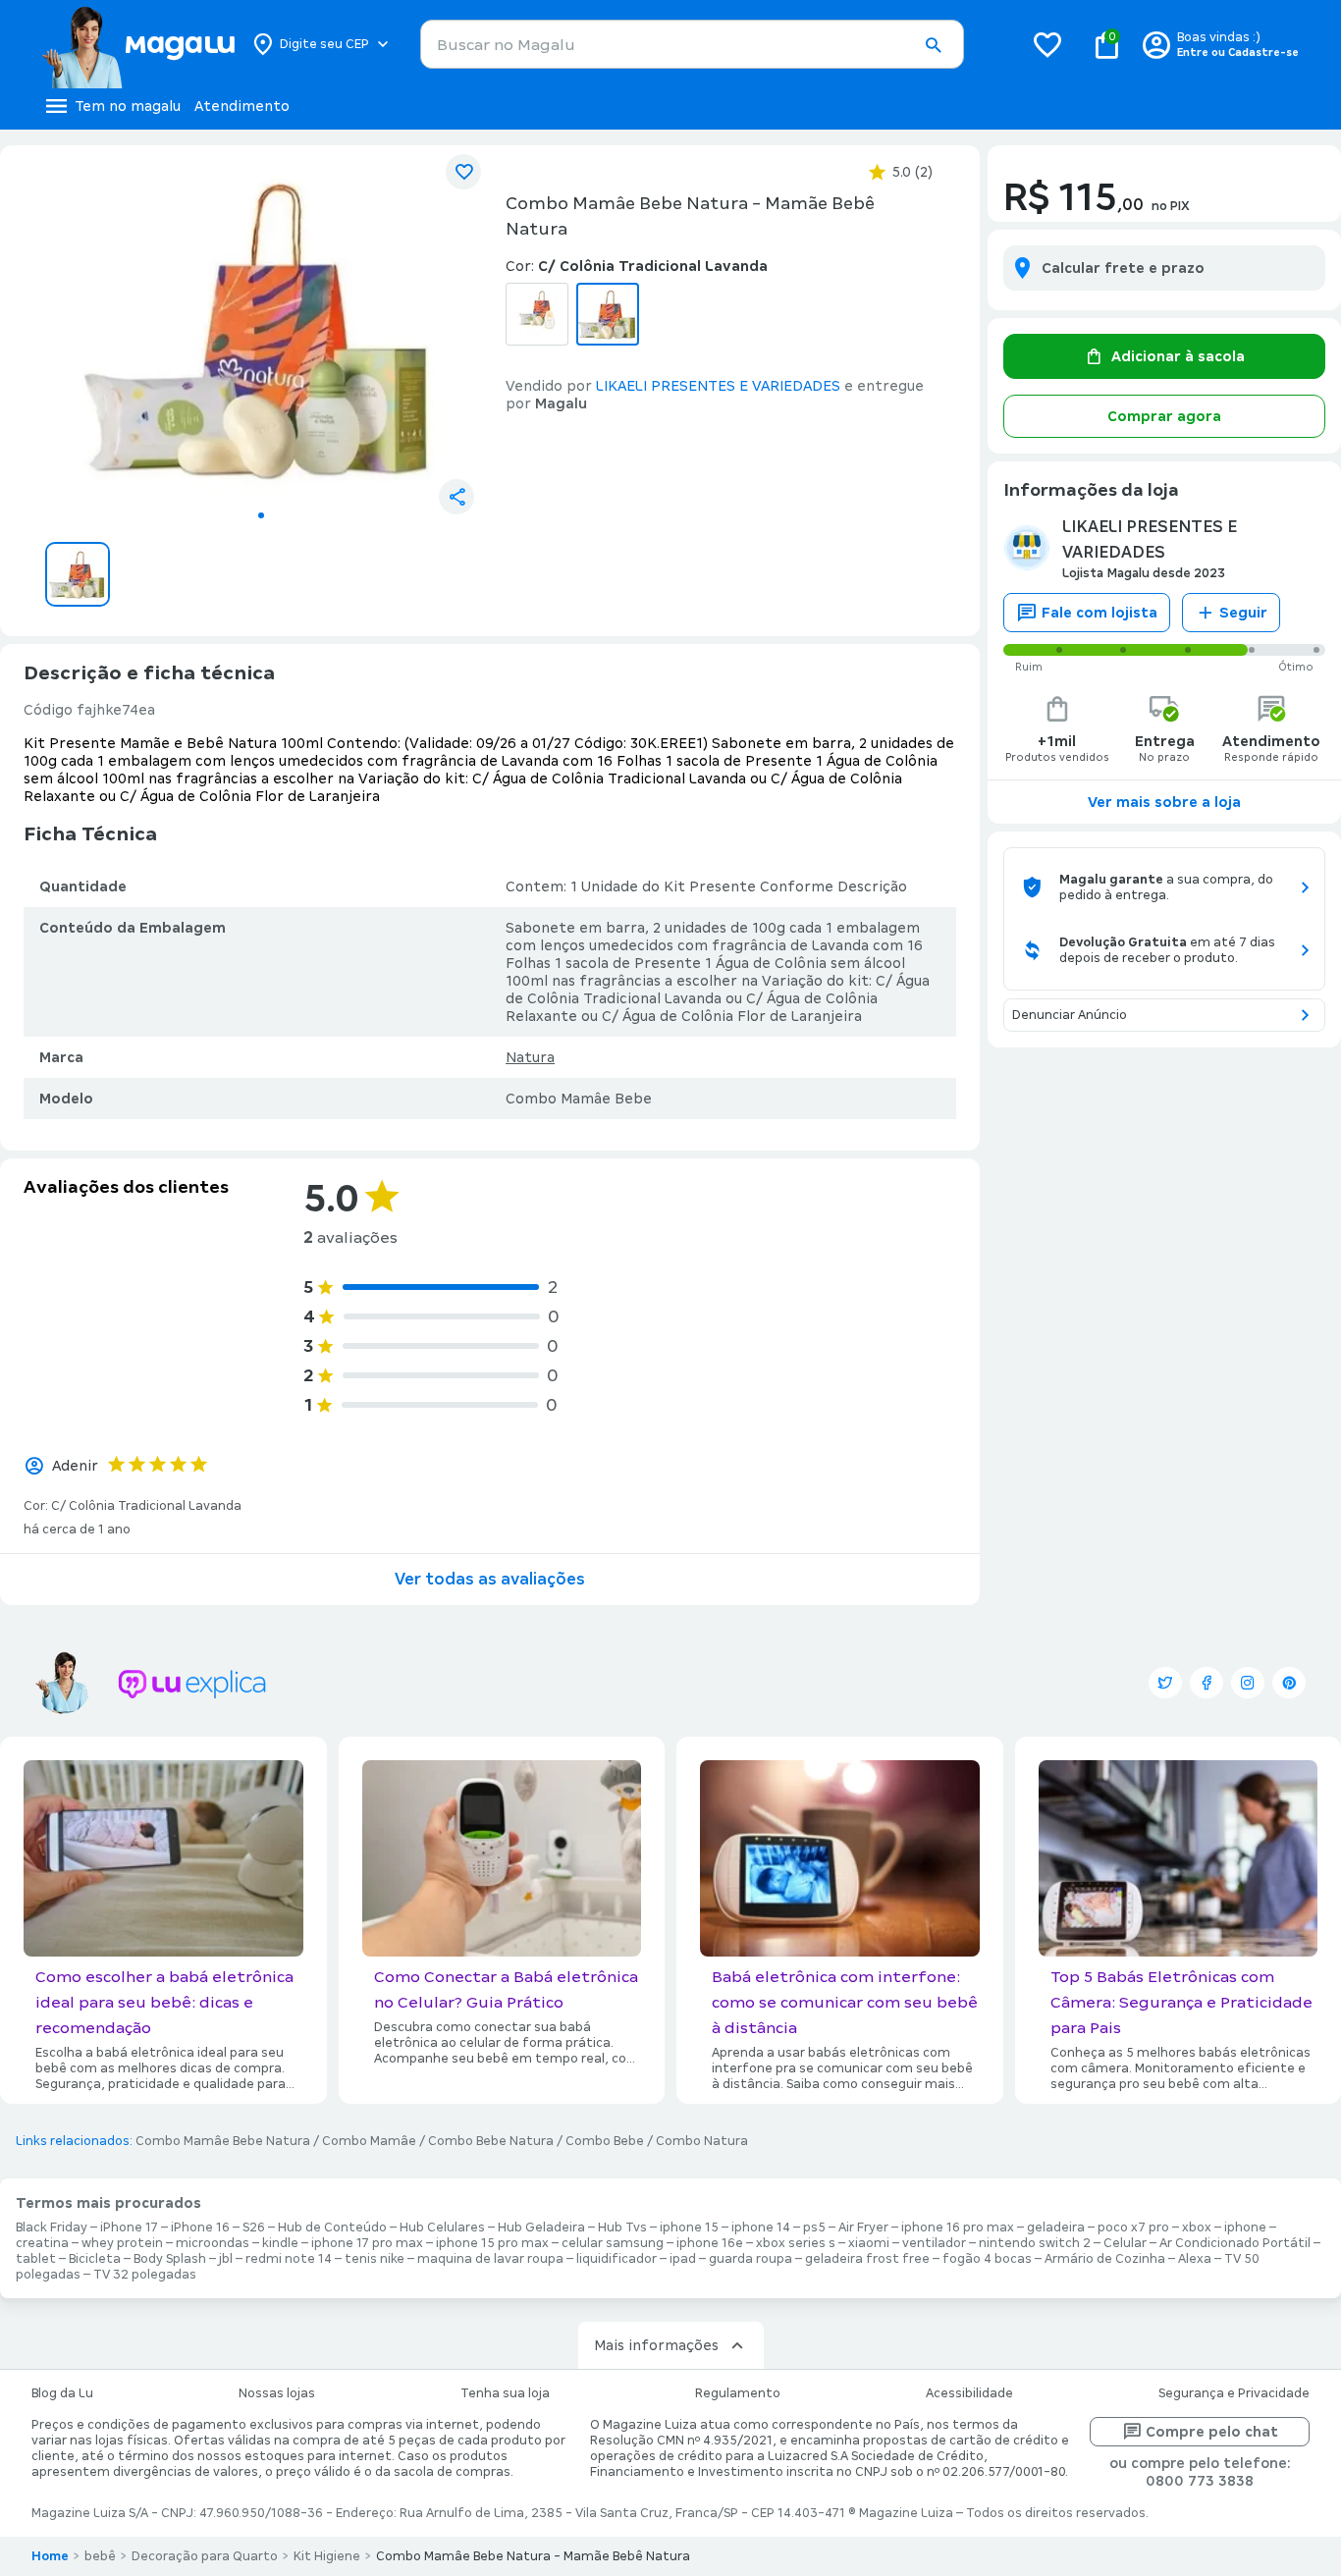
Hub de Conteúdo (332, 2227)
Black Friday (52, 2227)
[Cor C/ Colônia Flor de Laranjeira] (537, 314)
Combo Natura (702, 2141)
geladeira (1056, 2227)
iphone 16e (710, 2243)
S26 (254, 2227)
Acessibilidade (969, 2393)
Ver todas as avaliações (490, 1579)
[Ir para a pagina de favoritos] (1047, 44)
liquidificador (617, 2259)
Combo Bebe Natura (491, 2141)
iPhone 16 (200, 2227)
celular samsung (613, 2243)
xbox (1197, 2227)
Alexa (1195, 2259)
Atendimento (242, 106)
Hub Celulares (442, 2227)
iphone (1245, 2227)
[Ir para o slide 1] (261, 515)
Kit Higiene (327, 2556)
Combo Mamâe (369, 2141)
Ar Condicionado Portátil (1235, 2243)
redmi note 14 (289, 2259)
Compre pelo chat (1212, 2432)
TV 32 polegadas (145, 2275)
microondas (213, 2243)
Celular (1125, 2243)
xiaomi (869, 2243)
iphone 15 (689, 2227)
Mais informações (656, 2345)
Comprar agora (1164, 416)
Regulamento (738, 2393)
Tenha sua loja (505, 2393)
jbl (226, 2259)
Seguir (1243, 613)
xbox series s (796, 2243)
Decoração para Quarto (205, 2556)
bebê (100, 2556)
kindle (280, 2243)
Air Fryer (863, 2227)
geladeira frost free (867, 2259)
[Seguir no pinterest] (1289, 1683)
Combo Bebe (605, 2141)
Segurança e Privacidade (1234, 2393)
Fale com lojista (1100, 613)
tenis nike (375, 2259)
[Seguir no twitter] (1165, 1683)
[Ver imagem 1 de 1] (261, 330)
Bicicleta (95, 2259)
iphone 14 (761, 2227)
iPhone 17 (129, 2227)
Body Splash (170, 2259)
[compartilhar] (456, 497)
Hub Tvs (622, 2227)
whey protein (122, 2243)
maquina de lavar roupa (490, 2259)
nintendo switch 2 (1035, 2243)
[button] (933, 45)
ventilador (934, 2243)
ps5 (814, 2227)
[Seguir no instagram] (1248, 1683)
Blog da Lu (62, 2393)
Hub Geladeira (541, 2227)
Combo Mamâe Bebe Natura (223, 2141)
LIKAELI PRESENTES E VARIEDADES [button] (718, 386)
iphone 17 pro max (367, 2243)
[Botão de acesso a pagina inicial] (138, 44)
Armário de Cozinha (1105, 2259)
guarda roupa (751, 2259)
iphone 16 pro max (958, 2227)
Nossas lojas (277, 2393)
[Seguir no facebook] (1207, 1683)
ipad (683, 2259)
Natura (530, 1057)
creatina (42, 2243)
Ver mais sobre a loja (1164, 802)
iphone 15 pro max (492, 2243)
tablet (36, 2259)
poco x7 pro (1133, 2227)
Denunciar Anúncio (1070, 1015)
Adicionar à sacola (1178, 356)
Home (50, 2556)
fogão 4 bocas (987, 2259)
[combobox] (692, 44)
